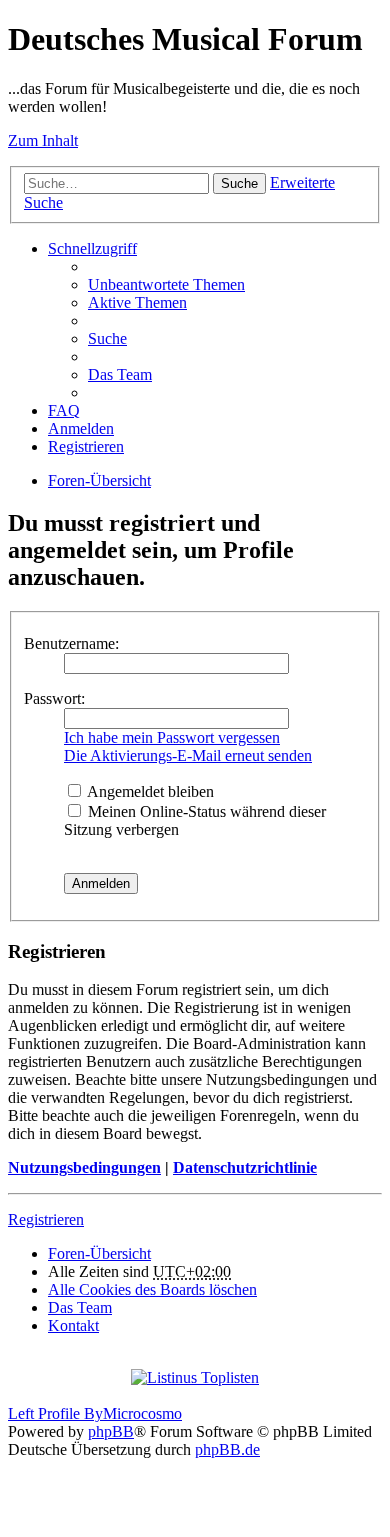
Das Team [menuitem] (120, 374)
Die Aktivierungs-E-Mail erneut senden (188, 755)
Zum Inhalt (43, 140)
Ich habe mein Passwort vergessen (172, 737)
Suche (239, 183)
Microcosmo (142, 1413)
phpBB (111, 1431)
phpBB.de (227, 1449)
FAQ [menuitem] (64, 410)
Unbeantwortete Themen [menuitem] (166, 284)
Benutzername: (71, 643)
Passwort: (54, 698)
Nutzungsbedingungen (84, 1167)
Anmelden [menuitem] (81, 428)
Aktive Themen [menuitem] (137, 302)
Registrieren (46, 1219)
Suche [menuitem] (107, 338)
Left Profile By (55, 1413)
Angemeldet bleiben (149, 791)
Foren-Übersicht (99, 480)
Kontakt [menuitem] (73, 1325)
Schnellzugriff (92, 248)
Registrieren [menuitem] (86, 446)
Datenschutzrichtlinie (245, 1167)
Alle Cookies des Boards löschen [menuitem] (152, 1289)
